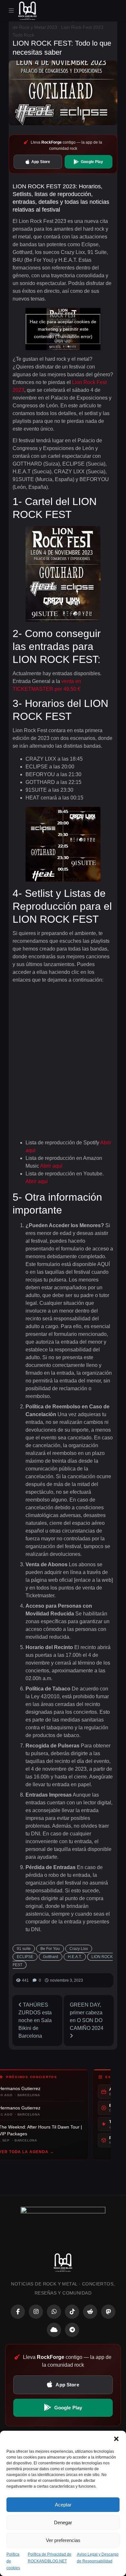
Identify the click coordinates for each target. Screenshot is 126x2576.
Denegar (63, 2522)
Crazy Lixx (79, 1949)
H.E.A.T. (75, 1957)
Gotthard (51, 1957)
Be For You (50, 1949)
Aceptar (63, 2505)
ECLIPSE (25, 1957)
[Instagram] (36, 2312)
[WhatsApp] (54, 2312)
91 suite (24, 1949)
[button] (116, 2439)
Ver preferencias (63, 2540)
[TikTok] (72, 2312)
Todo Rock (23, 35)
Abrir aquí (51, 1166)
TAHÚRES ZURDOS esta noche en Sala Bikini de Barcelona (35, 2020)
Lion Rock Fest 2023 (82, 27)
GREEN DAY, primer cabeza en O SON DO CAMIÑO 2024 (87, 2016)
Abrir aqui (37, 1181)
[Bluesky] (54, 2330)
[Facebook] (18, 2312)
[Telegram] (72, 2330)
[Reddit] (90, 2312)
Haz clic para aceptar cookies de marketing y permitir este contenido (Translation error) (63, 329)
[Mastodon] (108, 2312)
